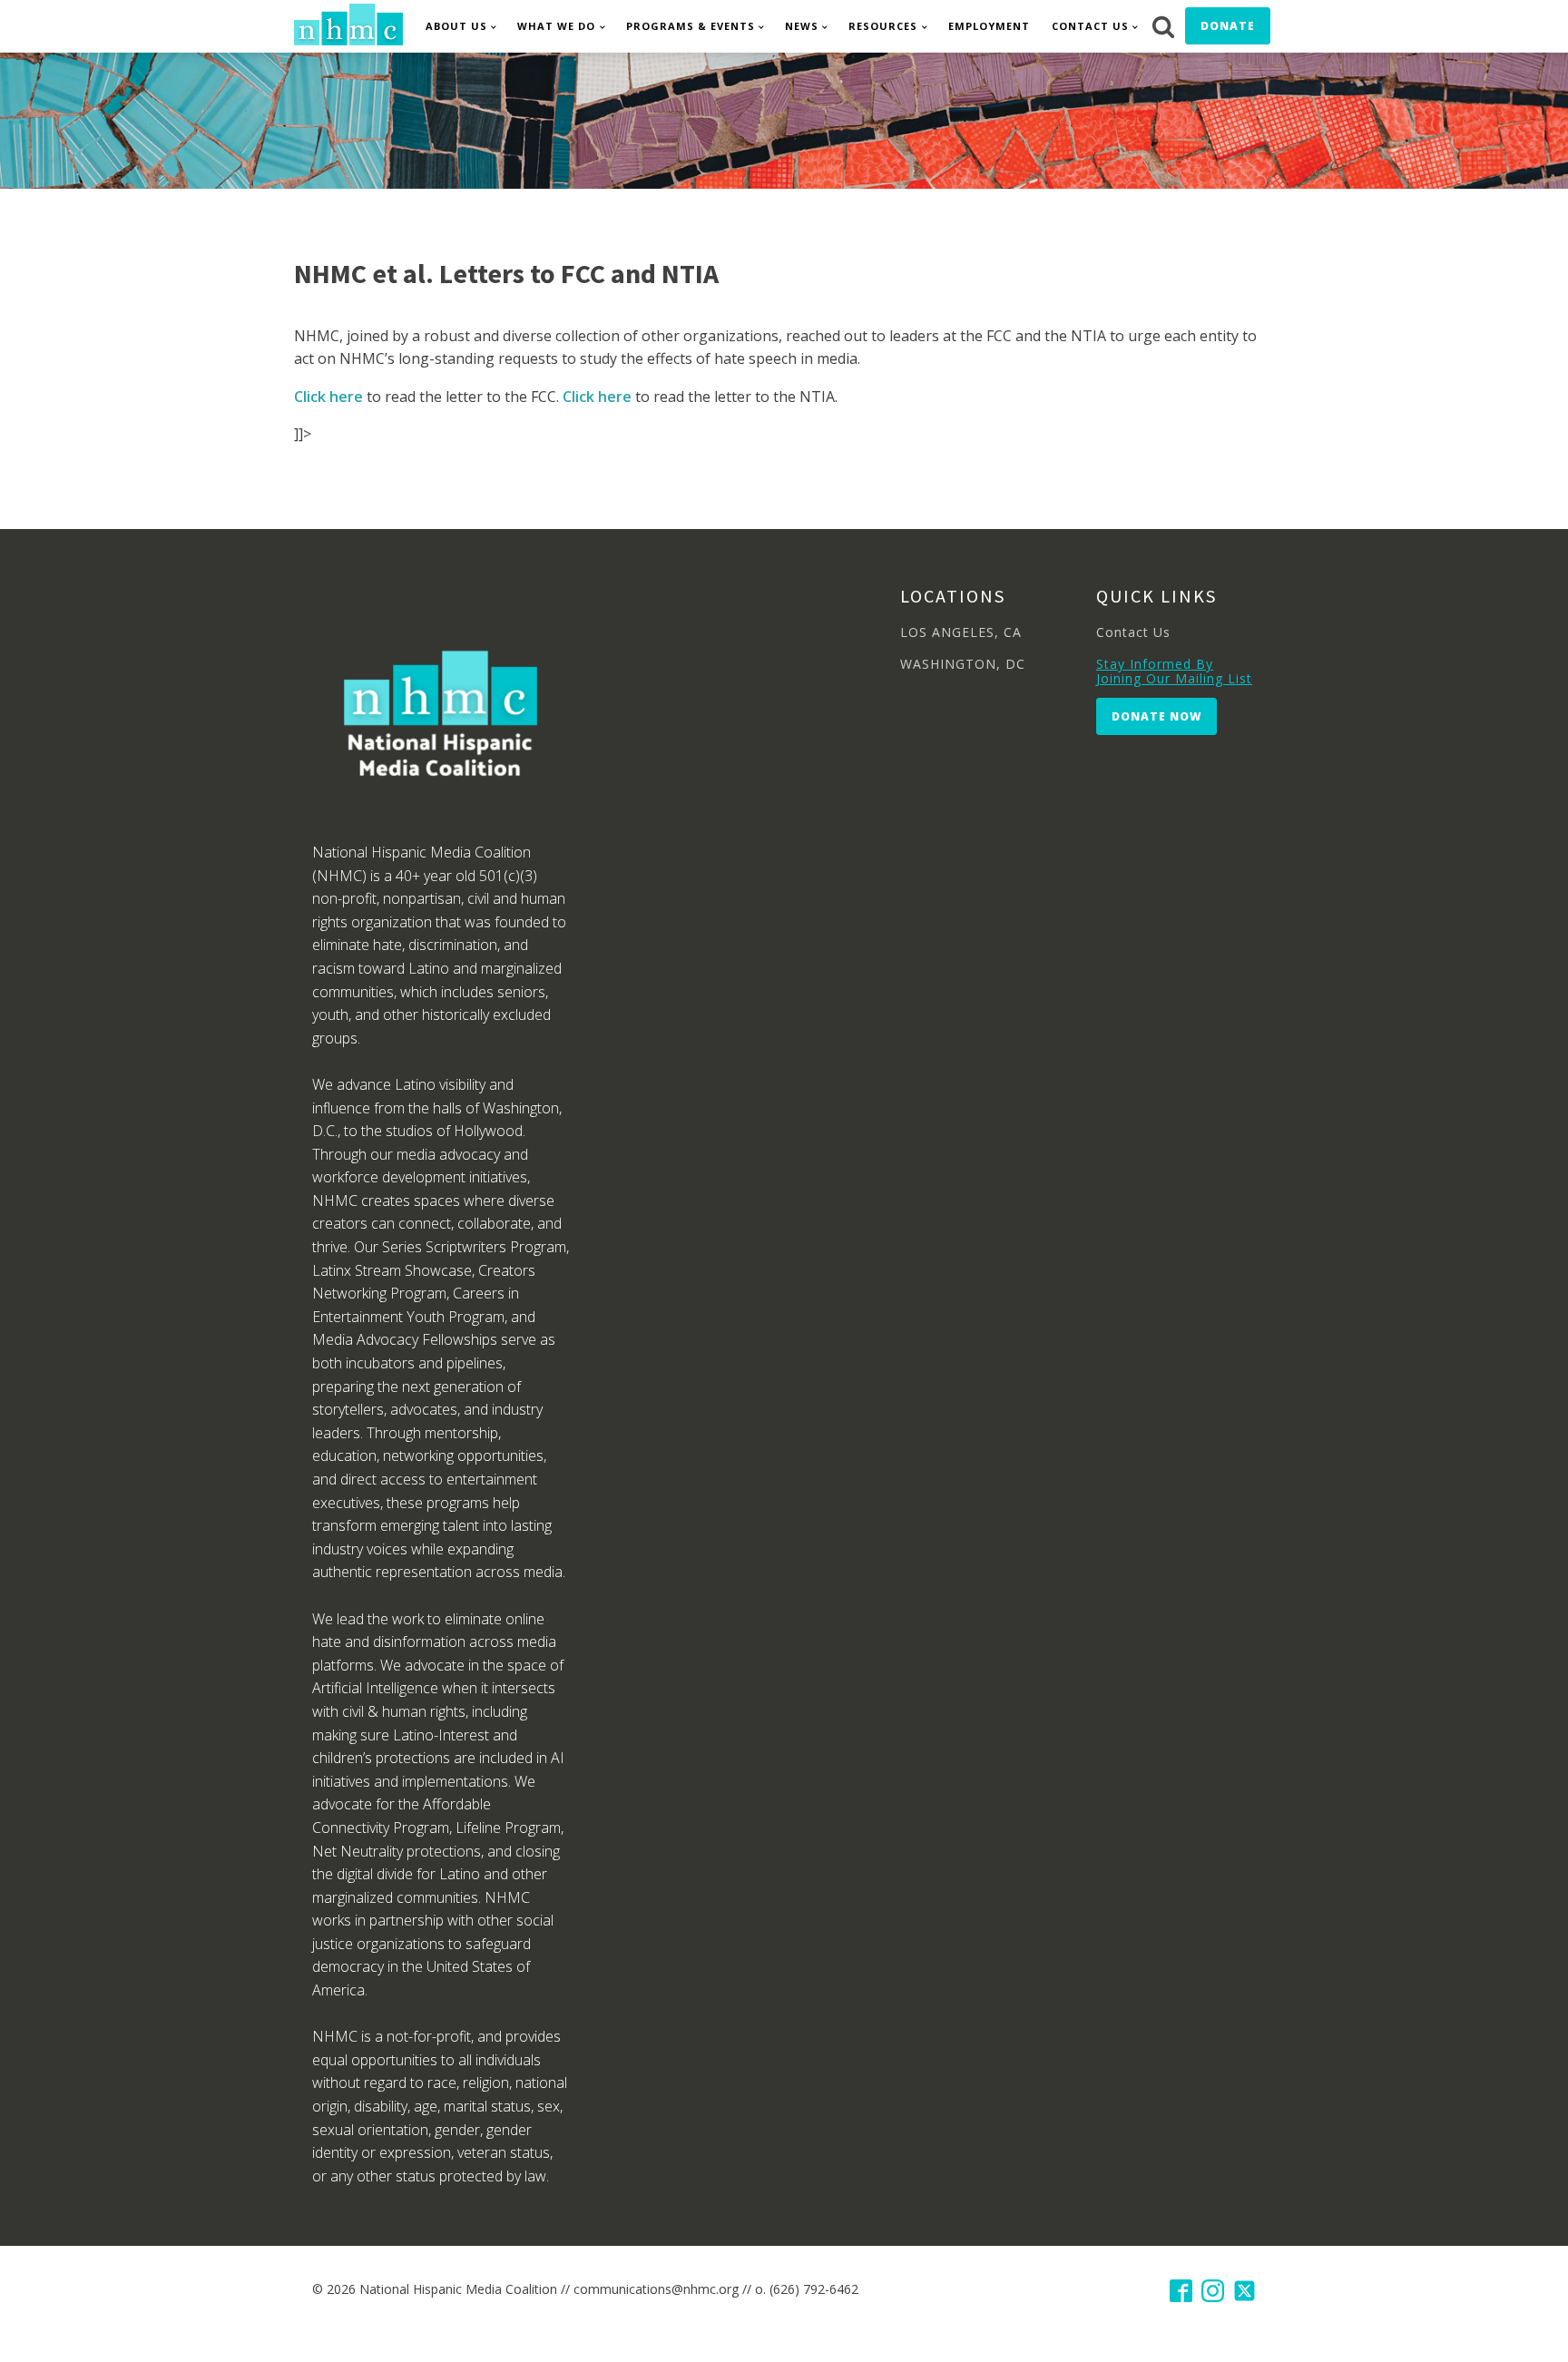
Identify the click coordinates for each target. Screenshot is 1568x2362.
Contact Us (1090, 26)
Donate (1228, 26)
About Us (456, 26)
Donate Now (1156, 716)
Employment (989, 26)
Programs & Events (691, 26)
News (802, 26)
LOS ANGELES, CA (961, 632)
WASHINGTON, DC (963, 664)
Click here (328, 397)
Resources (883, 26)
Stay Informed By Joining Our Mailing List (1174, 671)
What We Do (556, 26)
